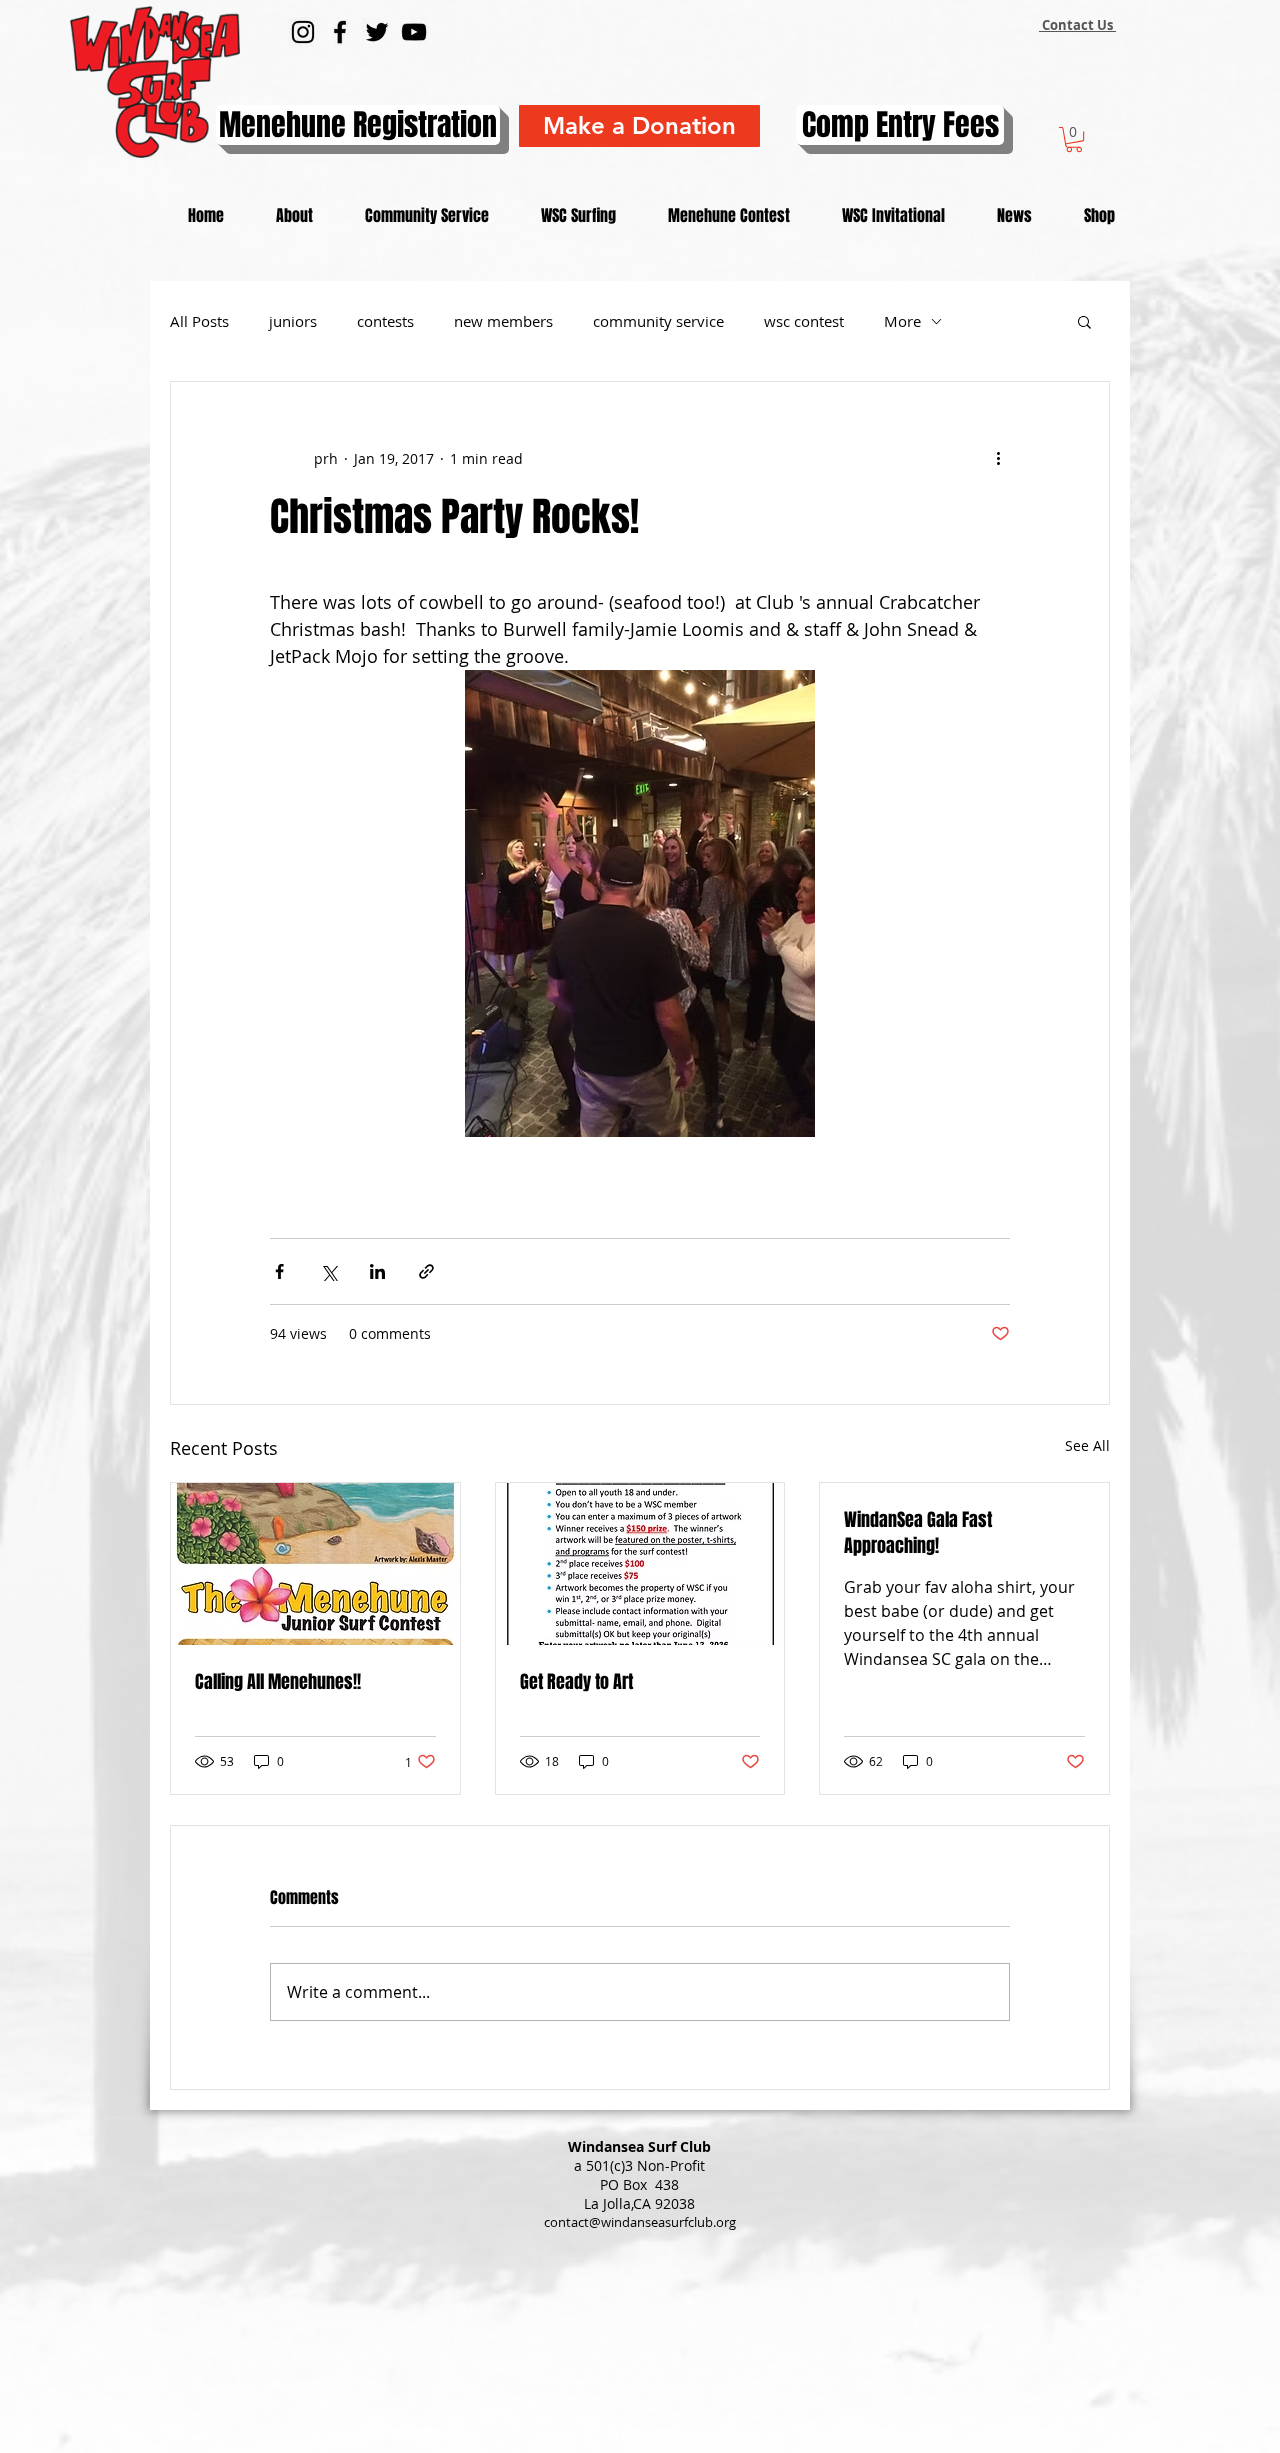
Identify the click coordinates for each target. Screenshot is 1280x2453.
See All (1087, 1445)
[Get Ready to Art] (640, 1564)
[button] (1074, 139)
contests (385, 321)
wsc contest (804, 321)
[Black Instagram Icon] (303, 32)
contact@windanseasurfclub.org (640, 2222)
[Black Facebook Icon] (340, 32)
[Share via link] (426, 1271)
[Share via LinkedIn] (377, 1271)
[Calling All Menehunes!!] (315, 1564)
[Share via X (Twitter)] (328, 1271)
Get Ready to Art (576, 1682)
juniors (293, 321)
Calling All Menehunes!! (278, 1682)
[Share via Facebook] (279, 1271)
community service (658, 321)
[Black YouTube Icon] (414, 32)
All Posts (199, 321)
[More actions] (998, 458)
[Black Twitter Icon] (377, 32)
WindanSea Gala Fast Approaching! (918, 1533)
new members (503, 321)
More (902, 321)
